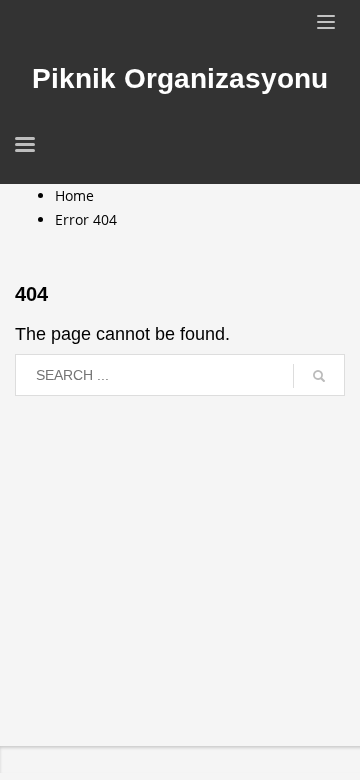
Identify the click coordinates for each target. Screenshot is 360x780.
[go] (319, 376)
